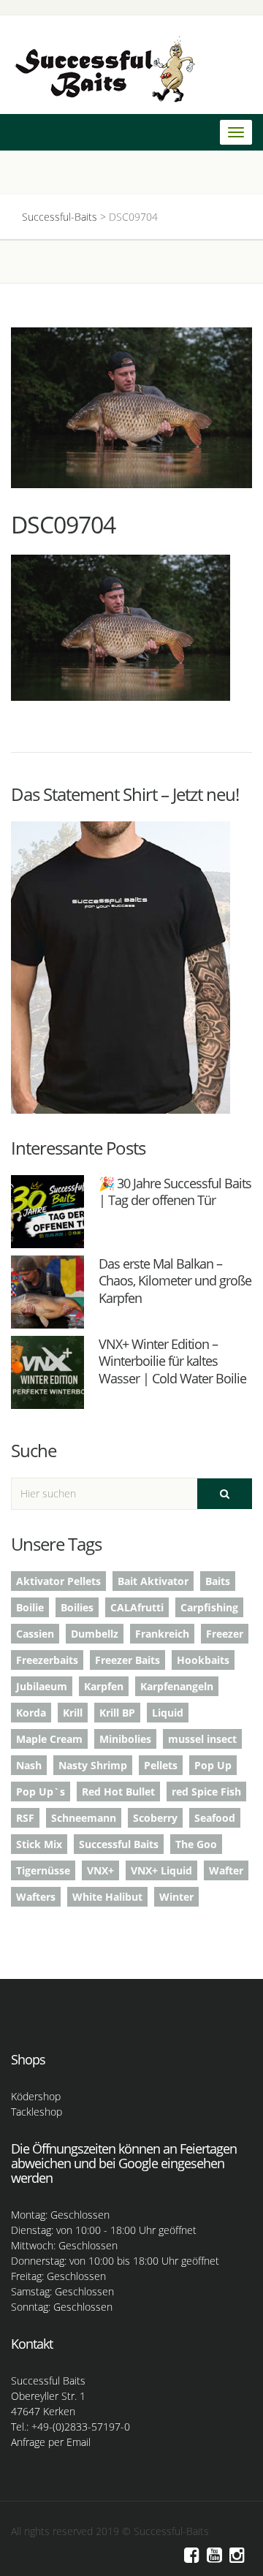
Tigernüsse (43, 1870)
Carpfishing (209, 1607)
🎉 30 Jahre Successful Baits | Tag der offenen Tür (175, 1192)
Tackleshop (37, 2112)
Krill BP (117, 1713)
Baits (218, 1581)
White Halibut (107, 1897)
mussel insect (202, 1739)
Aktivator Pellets (58, 1581)
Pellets (161, 1765)
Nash (29, 1765)
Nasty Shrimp (93, 1765)
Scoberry (155, 1818)
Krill (73, 1713)
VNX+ (100, 1870)
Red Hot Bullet (118, 1792)
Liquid (168, 1713)
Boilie (30, 1607)
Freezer (225, 1634)
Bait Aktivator (153, 1581)
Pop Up (213, 1765)
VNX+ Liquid (161, 1870)
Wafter (226, 1870)
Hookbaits (203, 1660)
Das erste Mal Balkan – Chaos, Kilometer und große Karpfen (175, 1281)
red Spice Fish (206, 1792)
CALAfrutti (137, 1607)
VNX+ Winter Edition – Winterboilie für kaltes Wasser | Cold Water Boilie (172, 1361)
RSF (25, 1818)
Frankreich (162, 1634)
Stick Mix (39, 1844)
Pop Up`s (41, 1792)
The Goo (196, 1844)
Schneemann (84, 1818)
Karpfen (104, 1686)
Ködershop (36, 2096)
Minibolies (125, 1739)
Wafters (36, 1897)
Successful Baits (119, 1844)
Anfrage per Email (51, 2442)
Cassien (35, 1634)
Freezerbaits (47, 1660)
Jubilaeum (42, 1686)
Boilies (77, 1607)
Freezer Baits (127, 1660)
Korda (31, 1713)
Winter (176, 1897)
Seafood (215, 1818)
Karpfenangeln (177, 1686)
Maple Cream (49, 1739)
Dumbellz (95, 1634)
